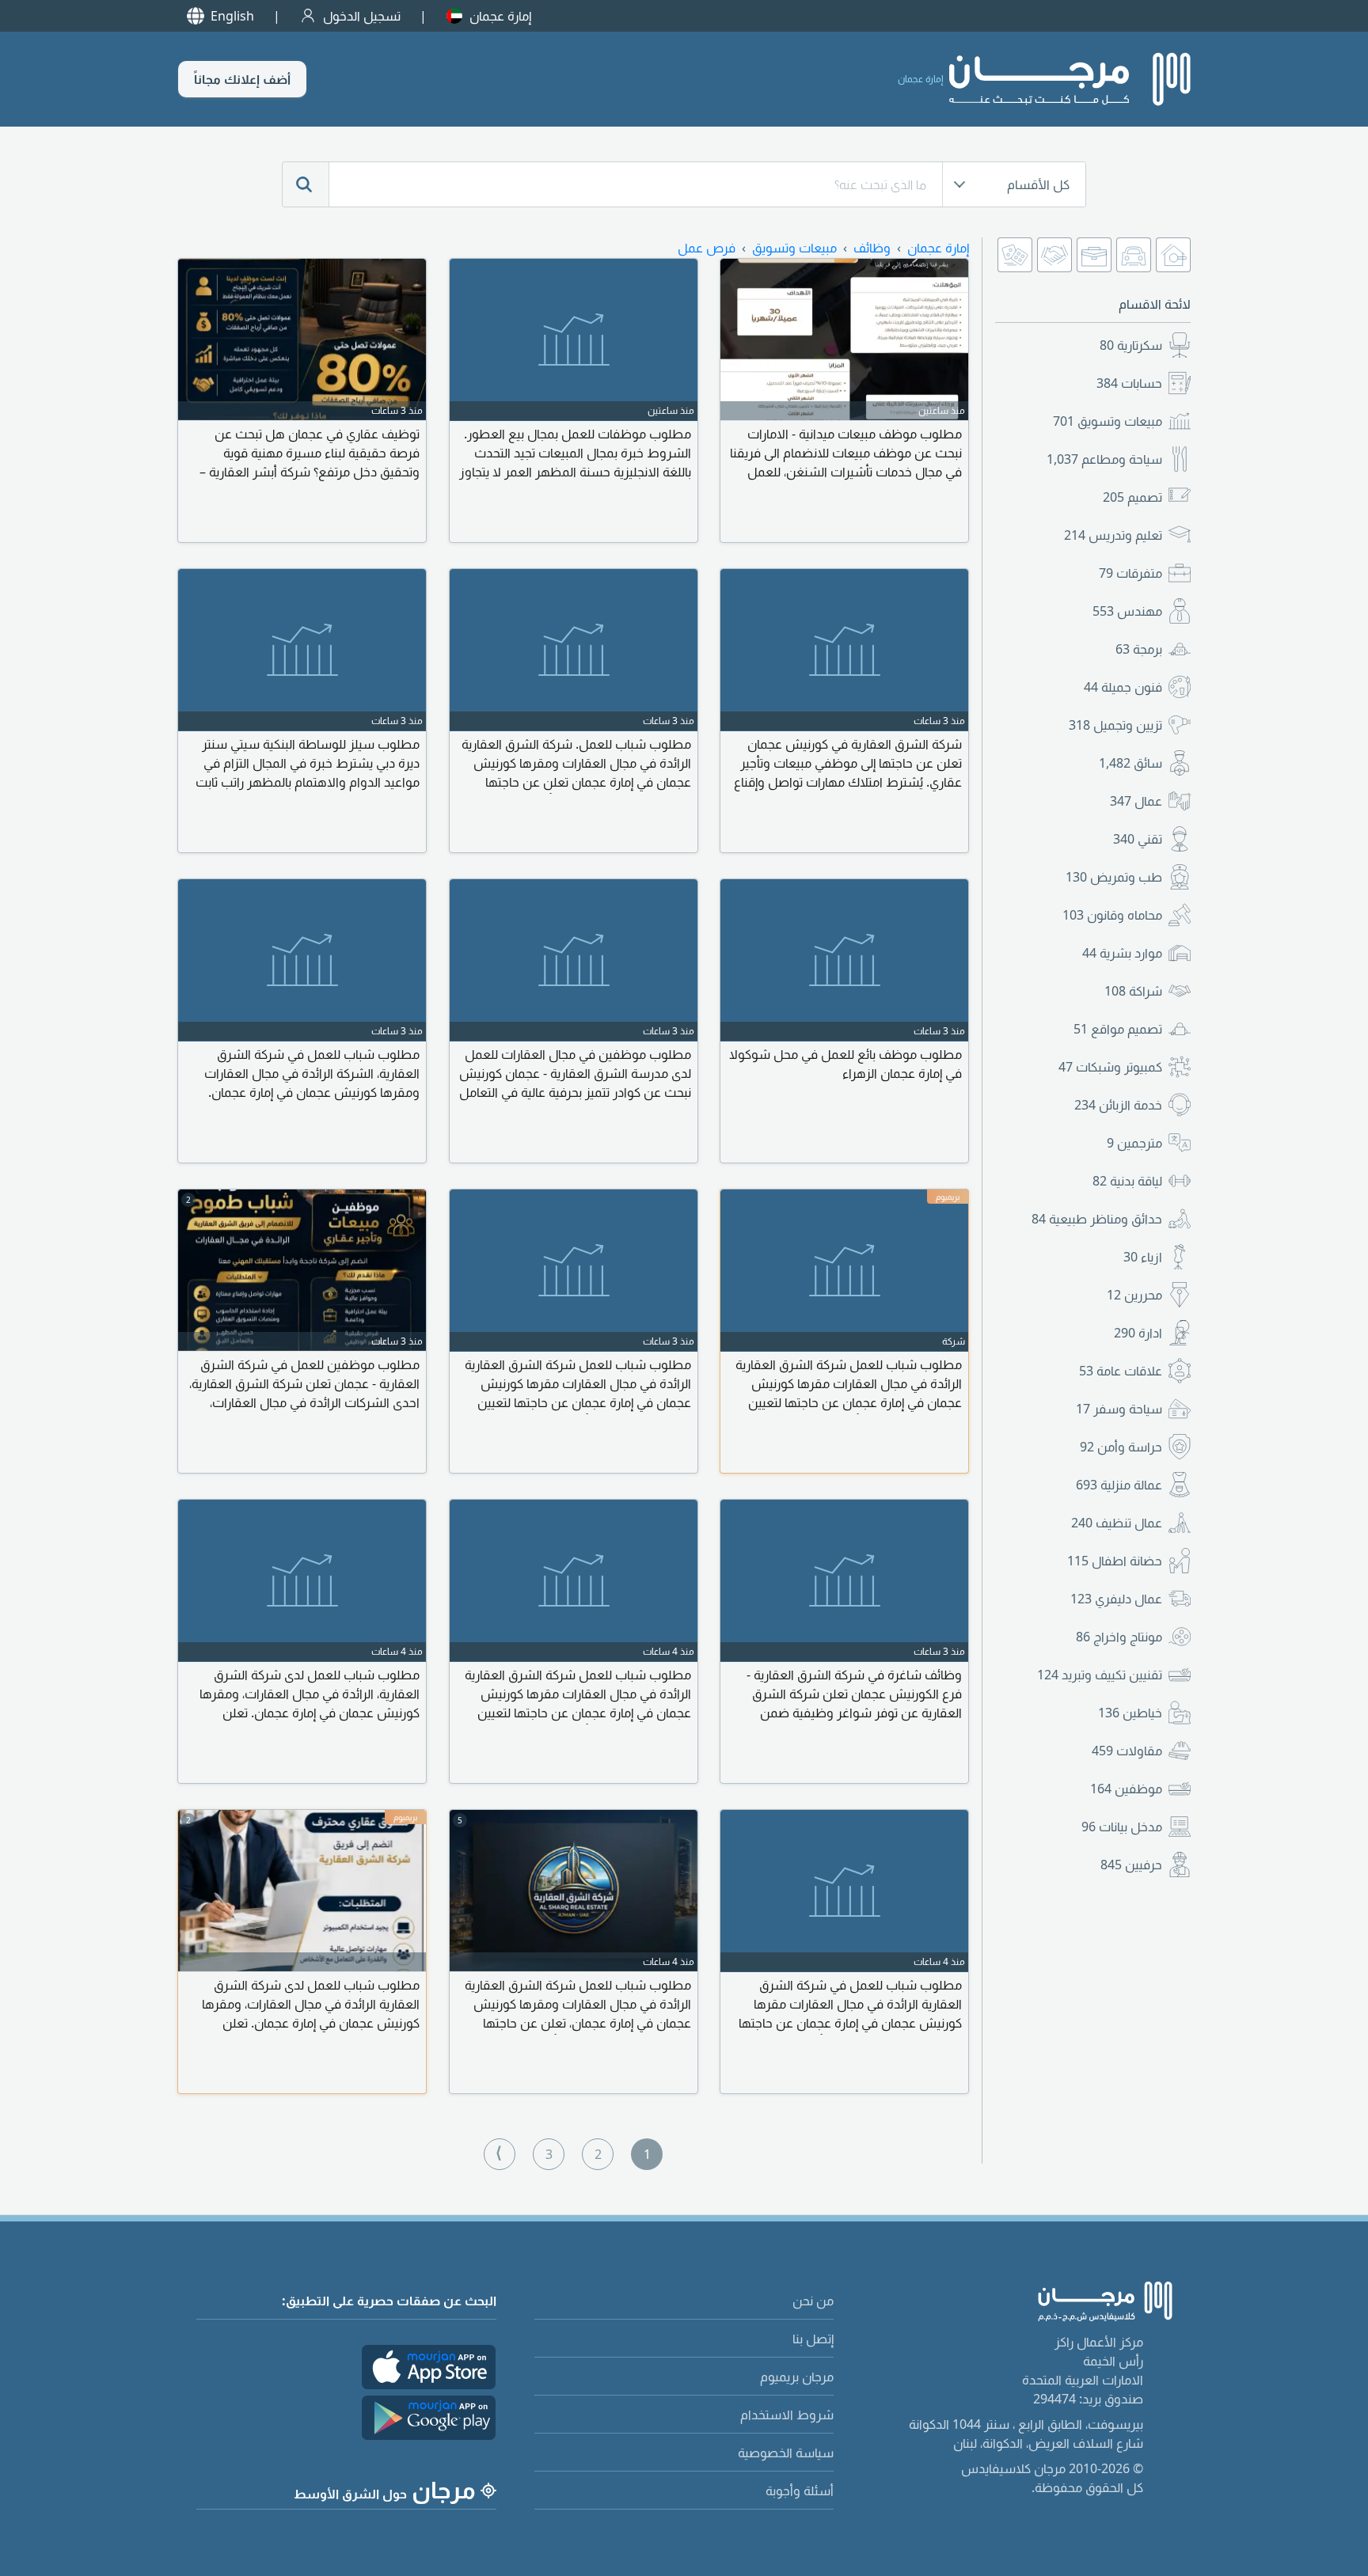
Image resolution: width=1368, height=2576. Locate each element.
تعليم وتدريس (1113, 535)
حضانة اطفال (1115, 1561)
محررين (1134, 1295)
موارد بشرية (1122, 953)
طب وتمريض (1114, 877)
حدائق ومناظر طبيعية (1097, 1219)
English (232, 16)
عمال (1136, 801)
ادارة (1138, 1333)
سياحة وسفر (1119, 1409)
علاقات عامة (1121, 1371)
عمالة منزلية (1119, 1485)
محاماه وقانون (1112, 915)
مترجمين (1134, 1143)
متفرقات (1130, 573)
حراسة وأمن (1121, 1447)
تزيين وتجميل (1115, 725)
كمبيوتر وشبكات (1110, 1067)
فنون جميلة (1123, 687)
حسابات (1129, 383)
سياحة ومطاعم (1104, 459)
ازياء (1143, 1257)
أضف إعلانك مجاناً (242, 79)
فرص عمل (707, 248)
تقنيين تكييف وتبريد (1100, 1675)
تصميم (1132, 497)
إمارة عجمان (500, 16)
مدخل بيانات (1122, 1827)
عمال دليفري (1116, 1599)
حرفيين (1131, 1865)
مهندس (1127, 611)
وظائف (872, 248)
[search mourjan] (306, 184)
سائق (1130, 763)
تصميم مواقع (1118, 1029)
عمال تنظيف (1117, 1523)
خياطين (1130, 1713)
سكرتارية (1131, 345)
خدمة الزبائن (1118, 1105)
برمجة (1139, 649)
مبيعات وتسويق (1108, 421)
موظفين (1126, 1789)
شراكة (1133, 991)
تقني (1138, 839)
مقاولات (1127, 1751)
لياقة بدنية (1127, 1181)
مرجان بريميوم (797, 2377)
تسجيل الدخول (362, 16)
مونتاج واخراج (1119, 1637)
